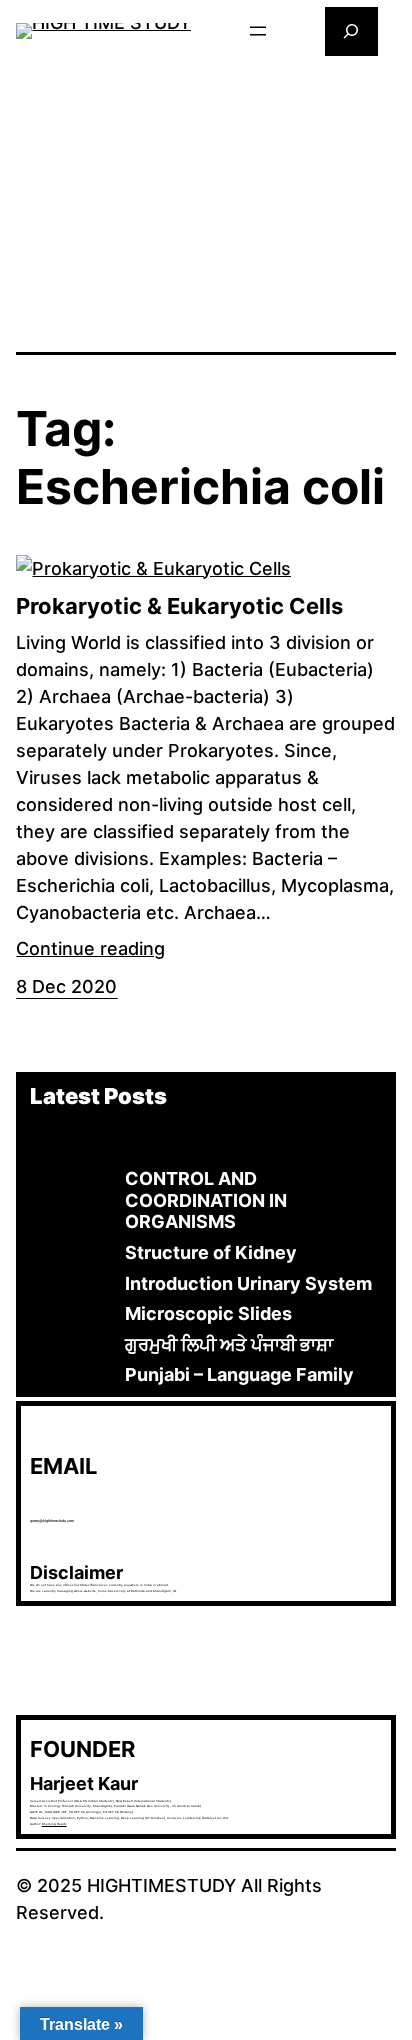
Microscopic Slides (208, 1313)
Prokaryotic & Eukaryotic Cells (179, 606)
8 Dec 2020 (66, 986)
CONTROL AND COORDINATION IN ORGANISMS (206, 1200)
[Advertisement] (206, 202)
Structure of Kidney (211, 1252)
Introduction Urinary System (248, 1283)
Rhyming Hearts (54, 1824)
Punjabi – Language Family (239, 1374)
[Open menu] (258, 31)
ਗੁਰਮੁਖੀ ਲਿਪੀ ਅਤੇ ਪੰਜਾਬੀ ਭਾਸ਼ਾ (229, 1344)
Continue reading (90, 948)
